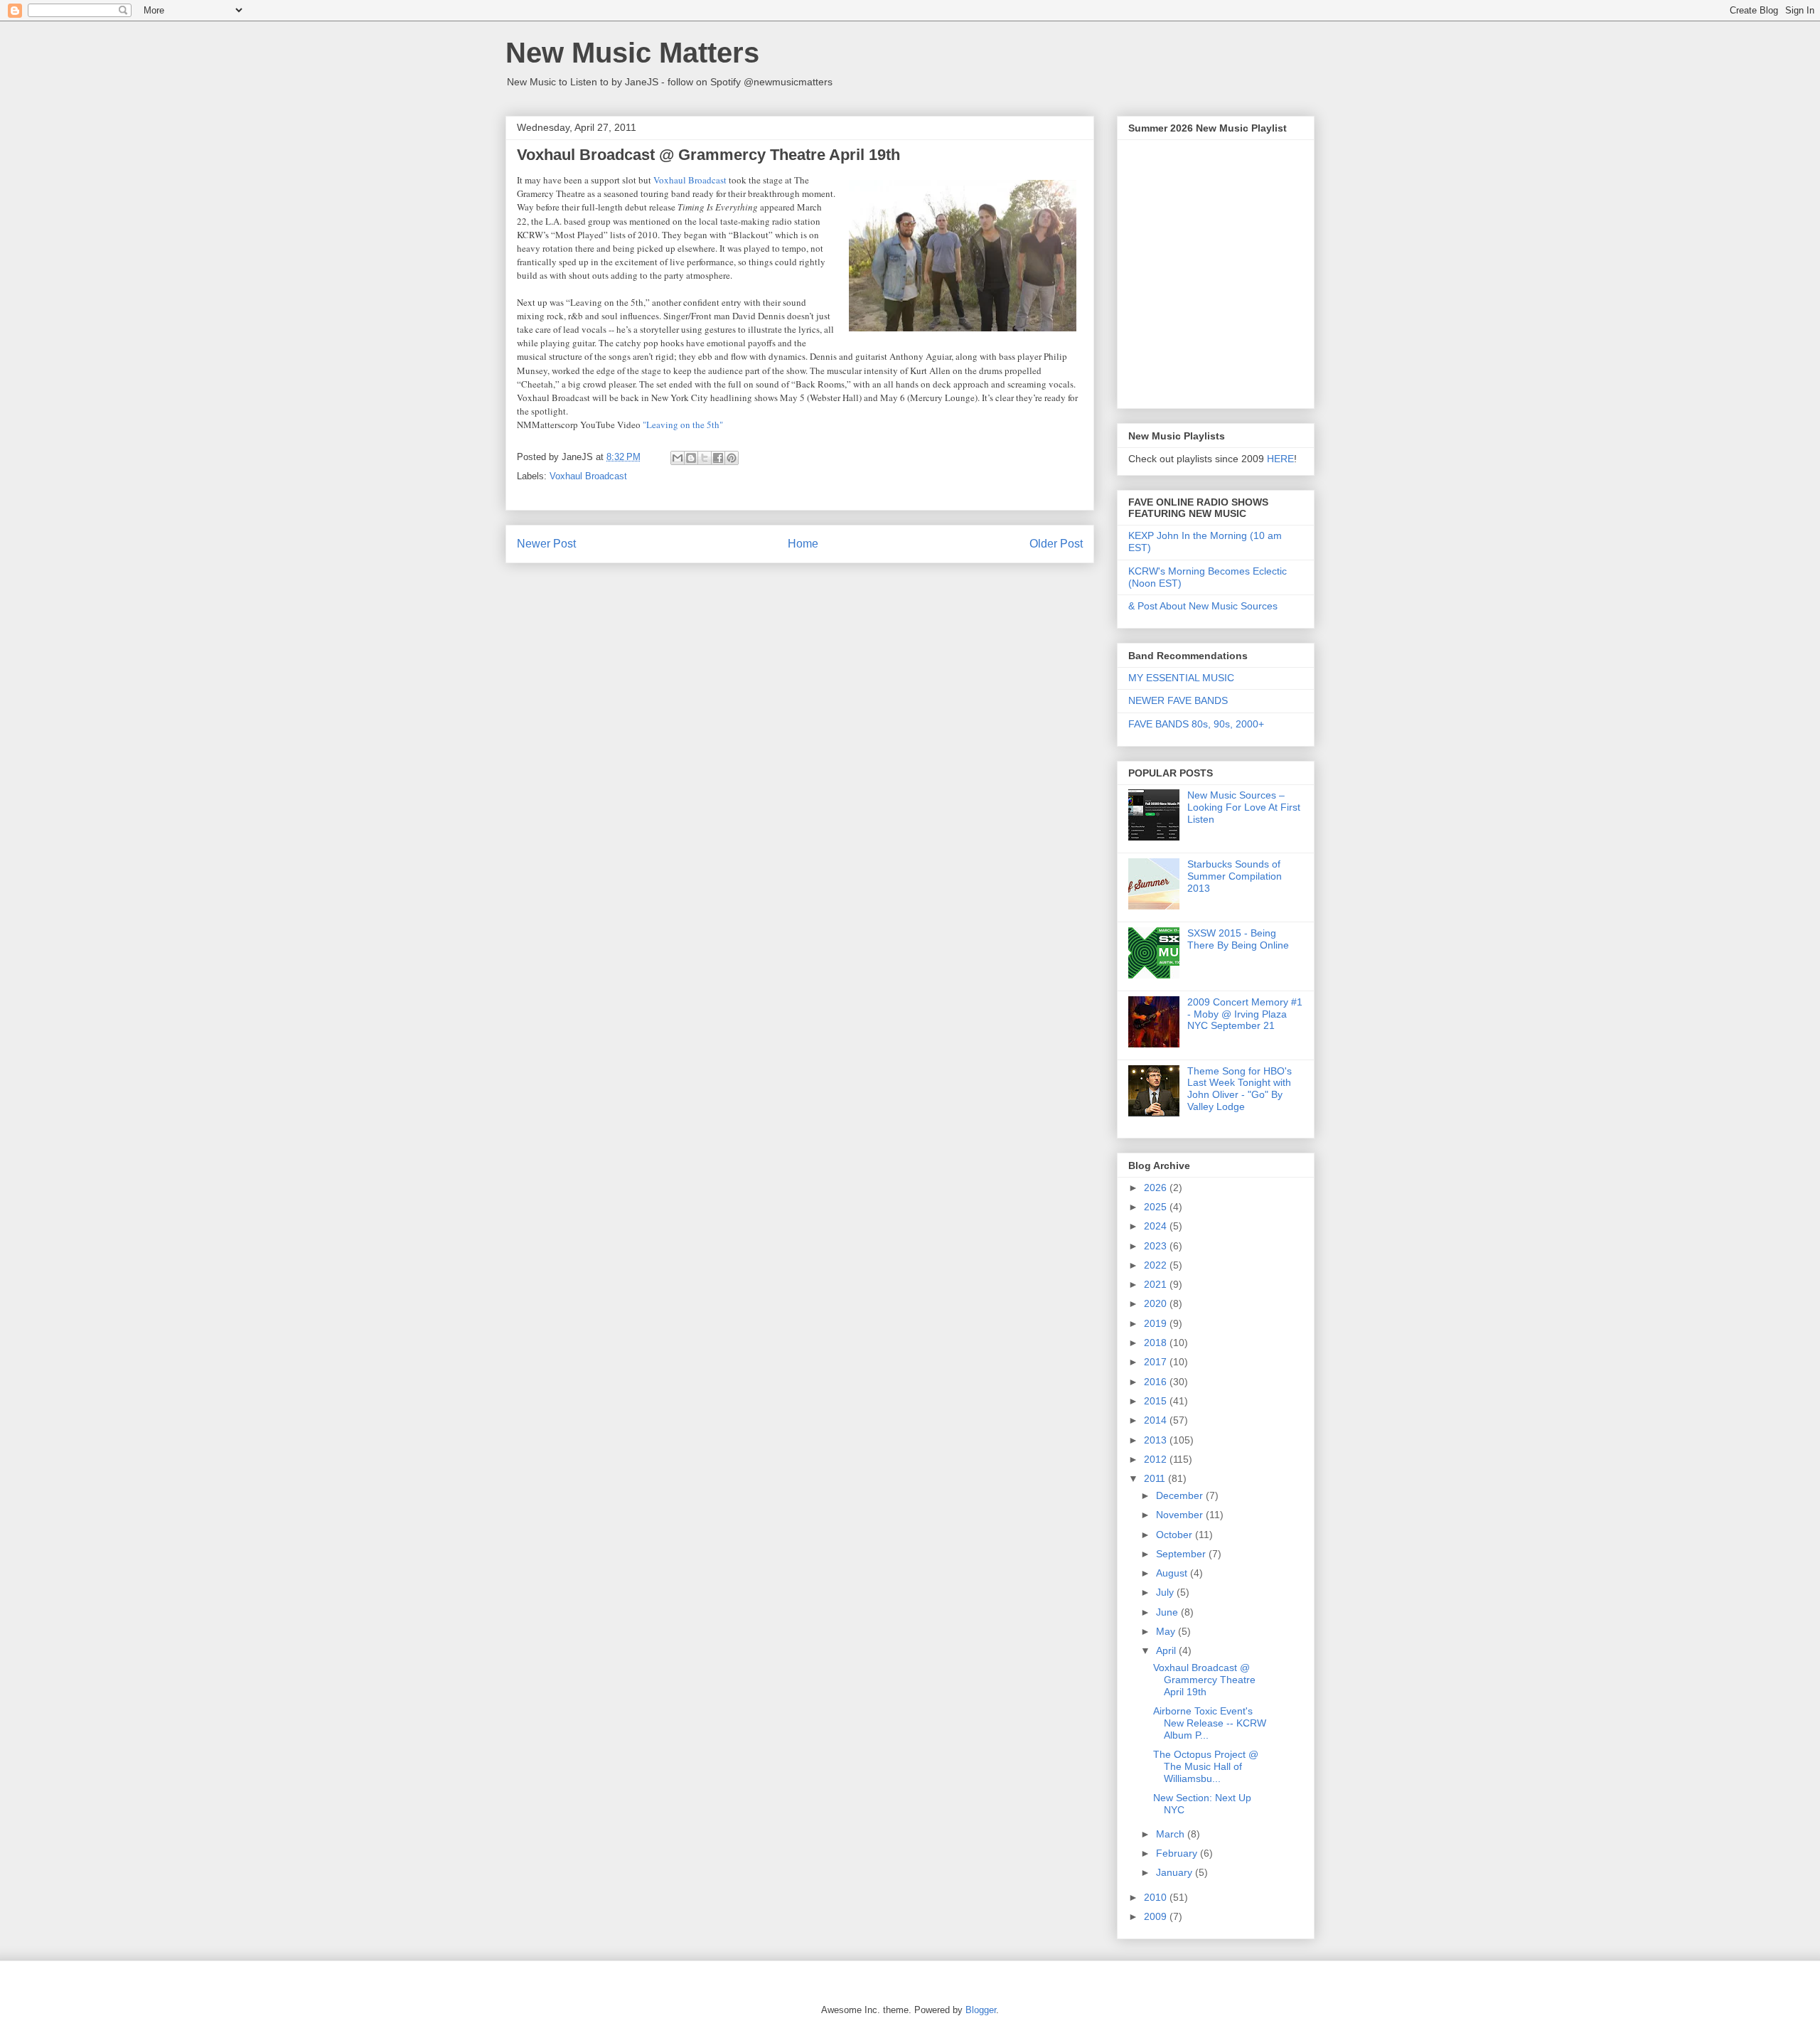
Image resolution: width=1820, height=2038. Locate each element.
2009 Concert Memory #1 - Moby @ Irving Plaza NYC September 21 (1245, 1014)
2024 (1157, 1226)
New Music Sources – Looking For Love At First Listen (1244, 807)
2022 (1157, 1265)
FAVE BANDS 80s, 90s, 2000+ (1196, 724)
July (1166, 1592)
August (1173, 1573)
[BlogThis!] (691, 458)
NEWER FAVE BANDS (1178, 700)
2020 (1157, 1303)
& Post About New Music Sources (1203, 606)
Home (803, 544)
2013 (1157, 1440)
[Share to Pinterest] (732, 458)
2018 (1157, 1343)
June (1168, 1612)
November (1181, 1515)
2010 (1157, 1897)
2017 (1157, 1362)
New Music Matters (632, 53)
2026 (1157, 1188)
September (1182, 1554)
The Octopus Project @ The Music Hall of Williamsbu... (1206, 1766)
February (1178, 1853)
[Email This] (678, 458)
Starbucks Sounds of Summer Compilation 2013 (1235, 876)
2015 (1157, 1401)
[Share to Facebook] (718, 458)
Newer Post (546, 544)
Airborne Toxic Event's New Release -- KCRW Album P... (1210, 1723)
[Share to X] (705, 458)
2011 (1156, 1478)
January (1176, 1872)
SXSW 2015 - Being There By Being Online (1238, 939)
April (1167, 1650)
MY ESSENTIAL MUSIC (1181, 678)
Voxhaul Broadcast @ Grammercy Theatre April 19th (1204, 1680)
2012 (1157, 1459)
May (1167, 1631)
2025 (1157, 1207)
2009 (1157, 1916)
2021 (1157, 1284)
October (1176, 1535)
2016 (1157, 1382)
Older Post (1056, 544)
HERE (1280, 459)
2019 (1157, 1323)
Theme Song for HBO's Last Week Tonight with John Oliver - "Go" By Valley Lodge (1240, 1089)
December (1181, 1495)
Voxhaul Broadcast (588, 476)
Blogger (981, 2010)
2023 (1157, 1246)
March (1172, 1834)
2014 (1157, 1420)
